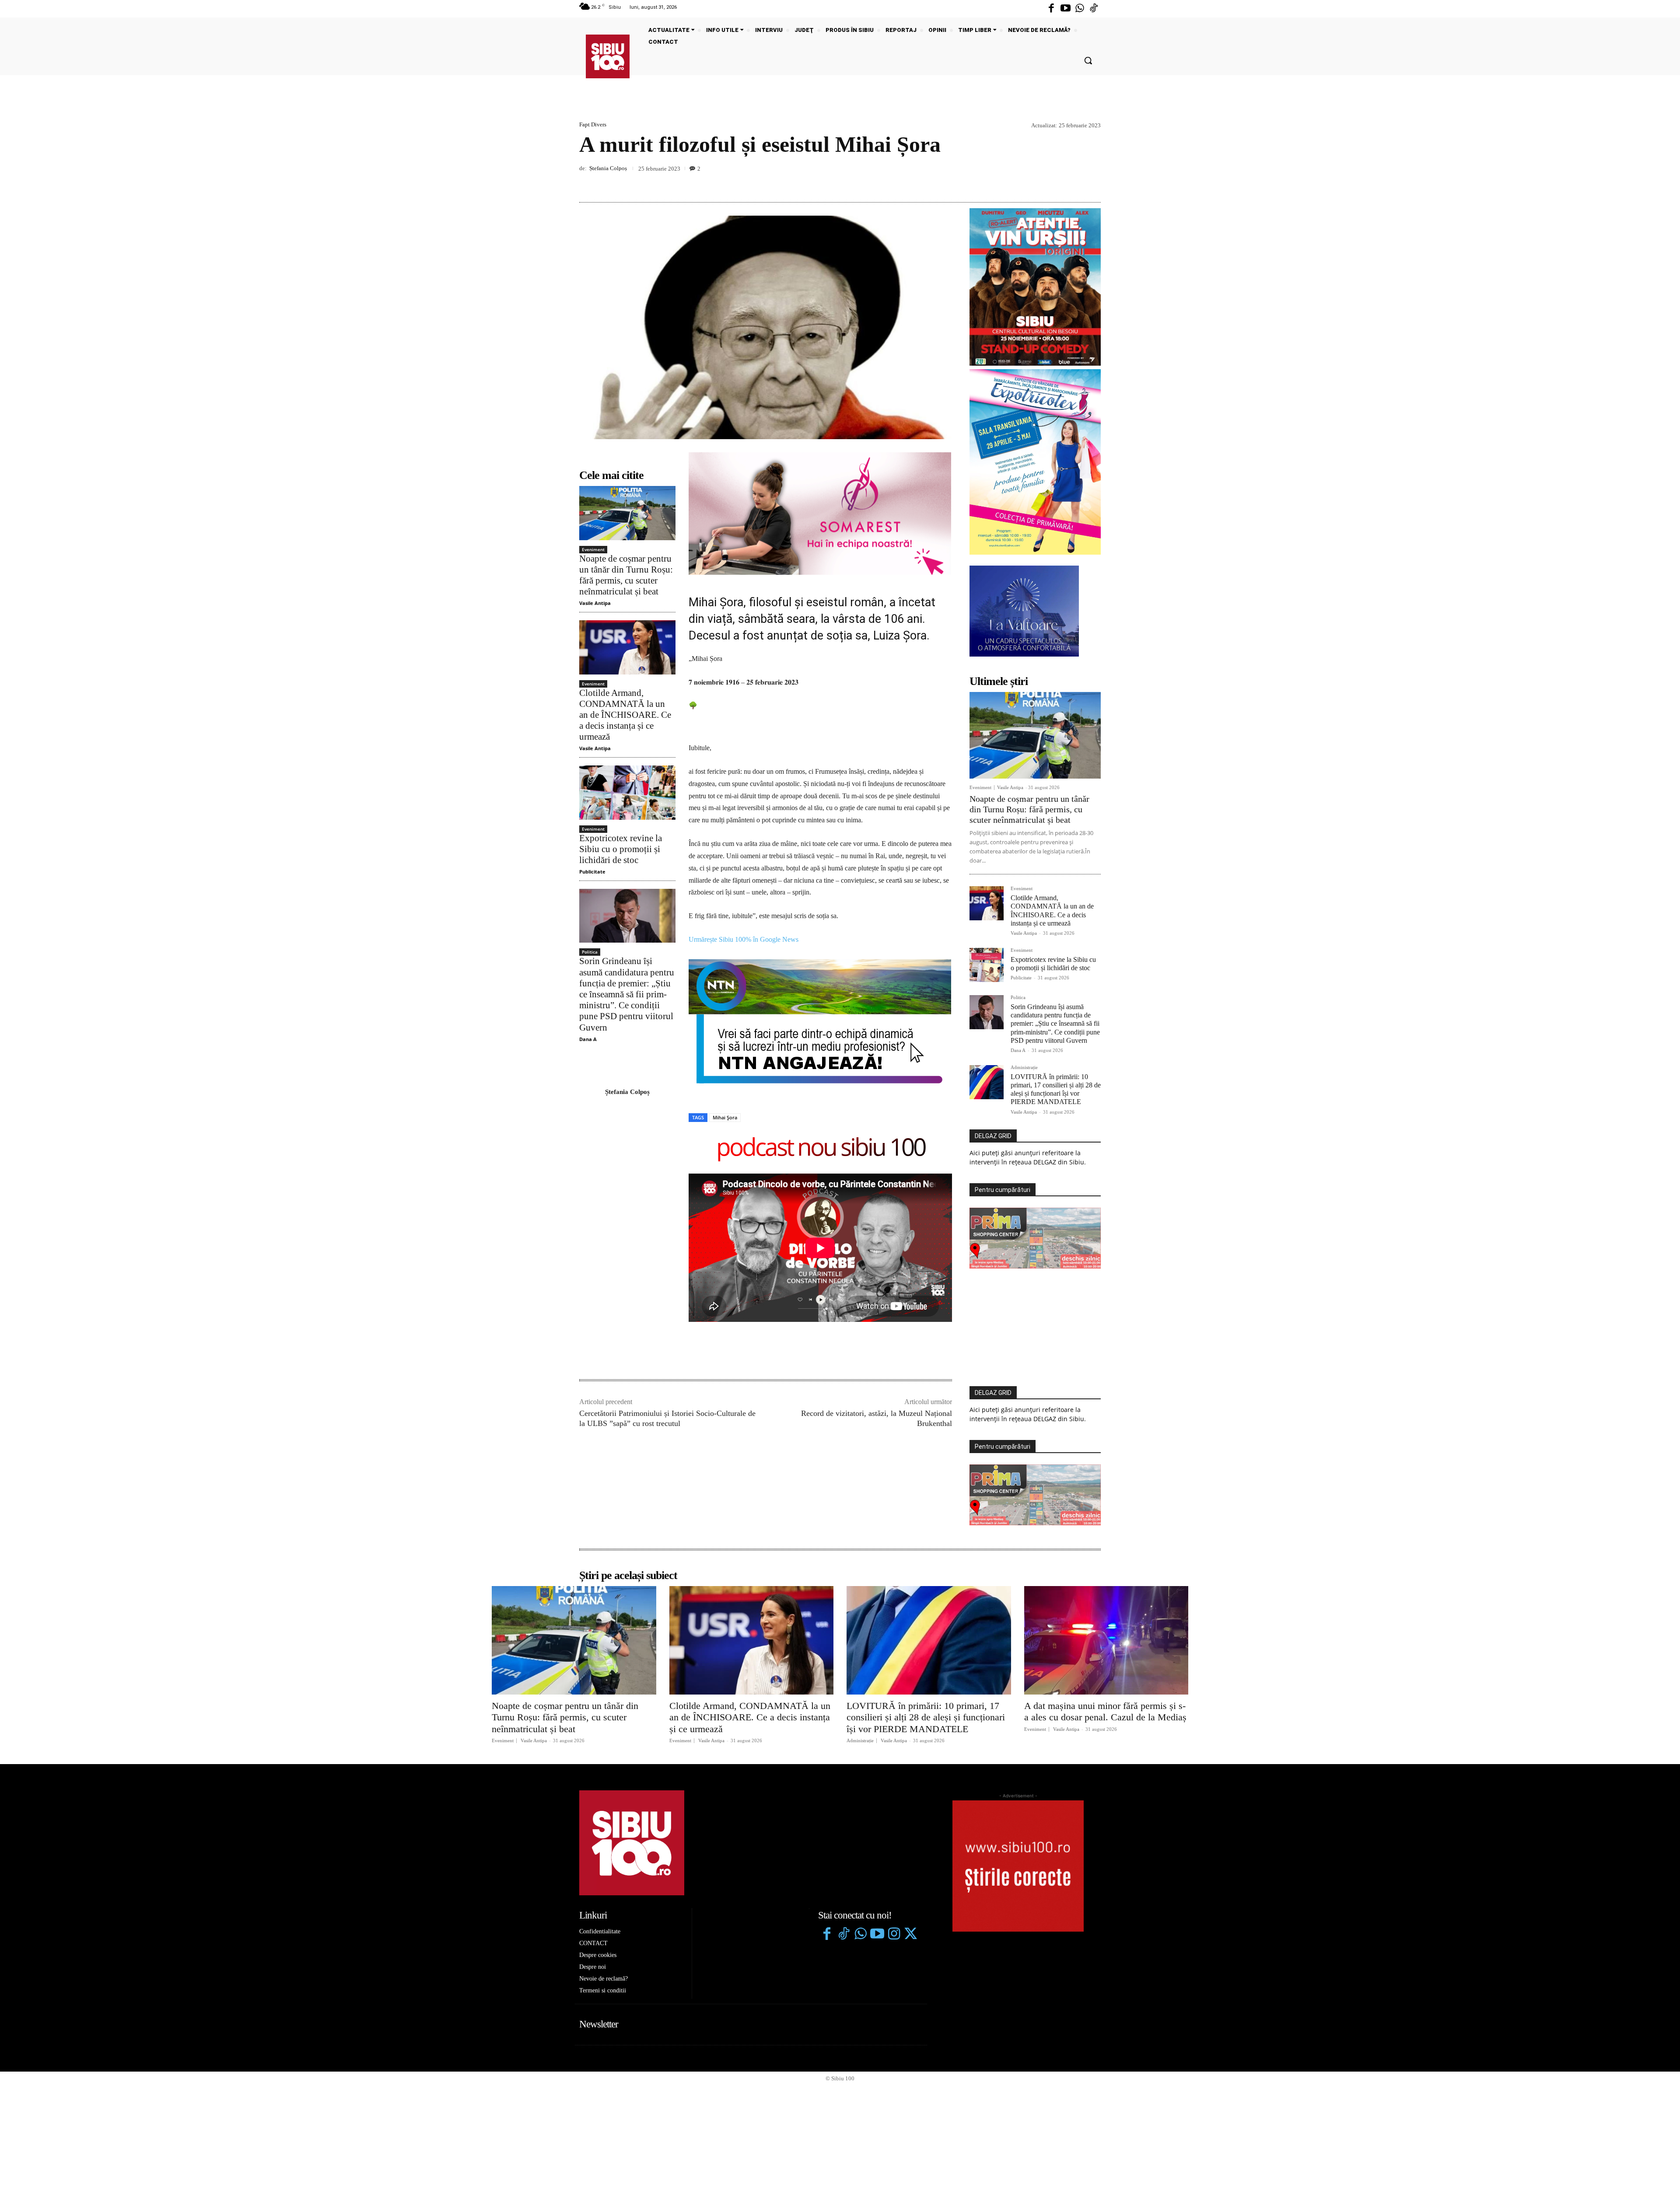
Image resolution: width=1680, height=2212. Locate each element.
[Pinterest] (1072, 182)
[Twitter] (910, 1935)
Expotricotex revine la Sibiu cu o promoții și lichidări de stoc (621, 849)
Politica (590, 952)
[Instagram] (894, 1935)
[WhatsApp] (1092, 182)
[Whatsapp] (1080, 9)
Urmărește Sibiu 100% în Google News (744, 939)
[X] (1052, 182)
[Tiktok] (1094, 9)
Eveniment (593, 549)
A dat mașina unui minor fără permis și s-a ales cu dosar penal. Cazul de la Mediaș (1105, 1711)
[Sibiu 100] (608, 56)
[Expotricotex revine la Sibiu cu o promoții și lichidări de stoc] (627, 792)
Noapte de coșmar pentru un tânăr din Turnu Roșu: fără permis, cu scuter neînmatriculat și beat (626, 575)
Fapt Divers (593, 124)
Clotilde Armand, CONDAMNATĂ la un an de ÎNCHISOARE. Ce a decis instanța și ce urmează (625, 715)
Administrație (1024, 1068)
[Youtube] (1065, 9)
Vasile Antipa (595, 603)
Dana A (588, 1039)
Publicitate (592, 872)
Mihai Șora (725, 1117)
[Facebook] (1051, 9)
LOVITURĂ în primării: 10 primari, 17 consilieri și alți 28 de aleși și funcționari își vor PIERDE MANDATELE (1056, 1089)
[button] (1088, 60)
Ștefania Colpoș (608, 168)
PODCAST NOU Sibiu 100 (821, 1148)
